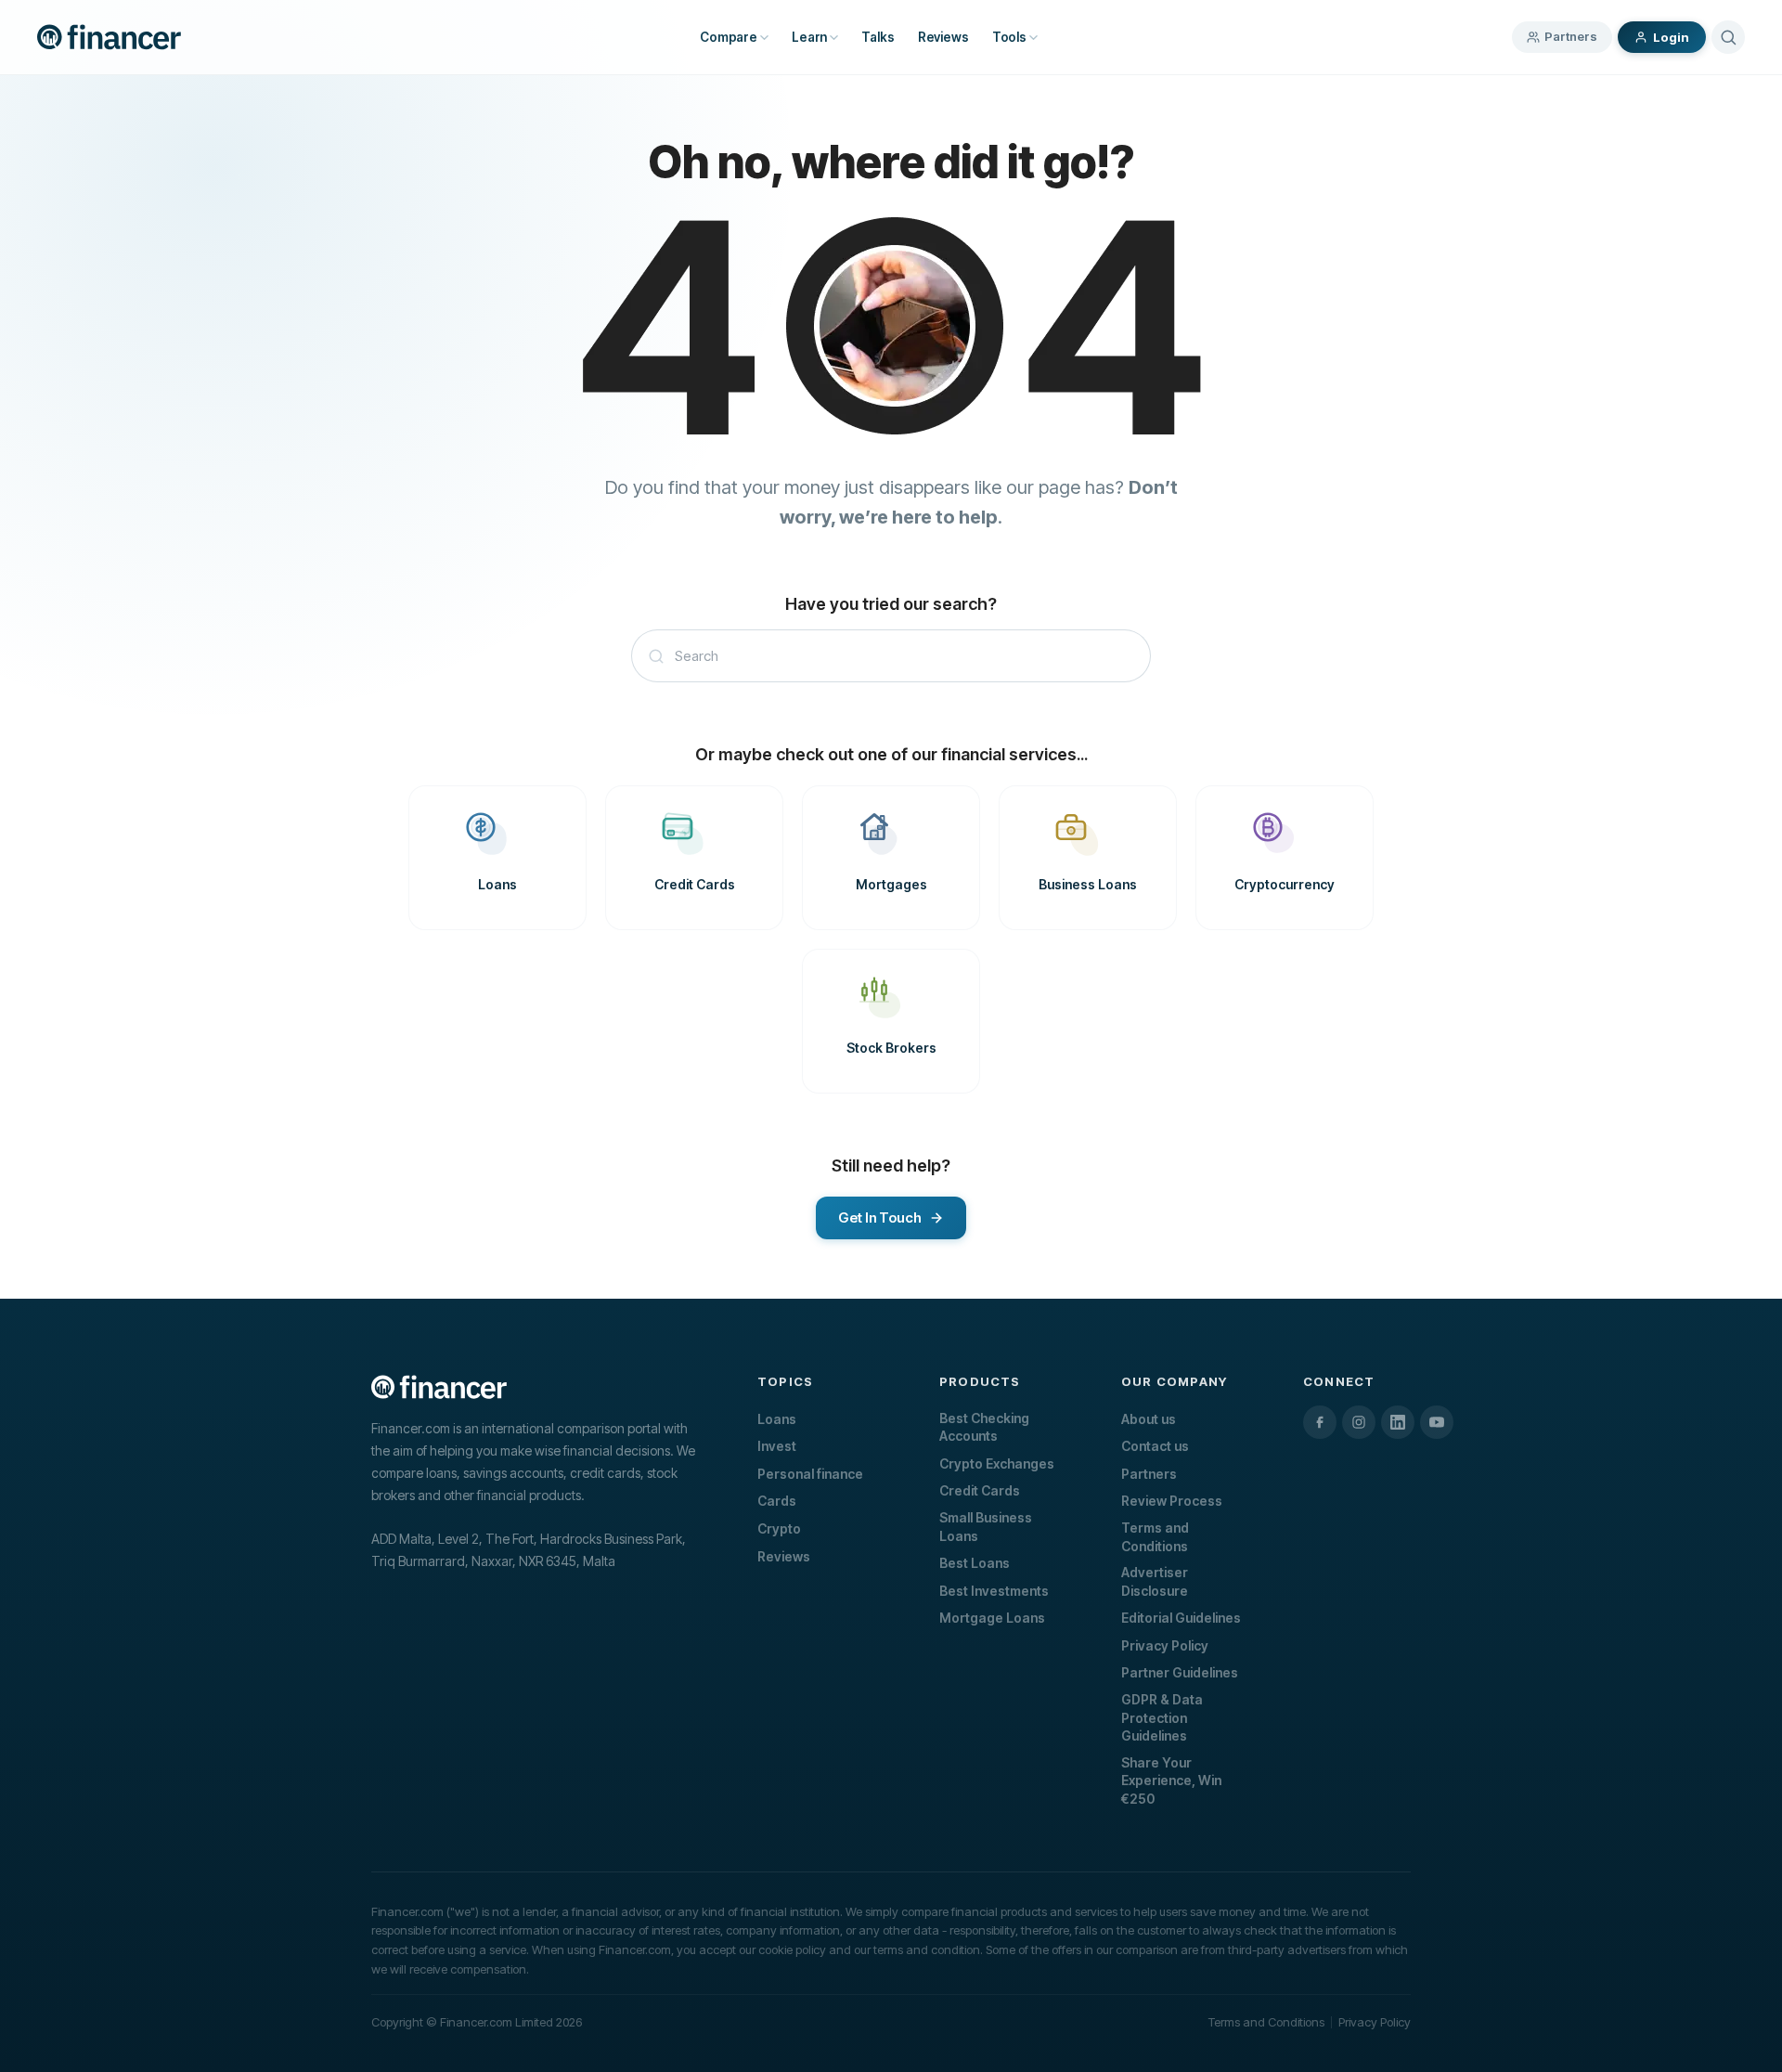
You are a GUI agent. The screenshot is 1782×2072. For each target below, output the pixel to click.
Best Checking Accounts (984, 1427)
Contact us (1155, 1446)
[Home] (109, 37)
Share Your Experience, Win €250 (1171, 1781)
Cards (777, 1501)
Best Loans (975, 1563)
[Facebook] (1320, 1422)
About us (1149, 1419)
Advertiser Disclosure (1155, 1581)
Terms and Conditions (1155, 1537)
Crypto (779, 1528)
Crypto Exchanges (997, 1463)
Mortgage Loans (992, 1618)
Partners (1571, 36)
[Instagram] (1359, 1422)
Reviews (784, 1556)
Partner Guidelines (1180, 1672)
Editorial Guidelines (1181, 1618)
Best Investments (994, 1591)
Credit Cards (980, 1490)
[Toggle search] (1728, 37)
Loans (777, 1419)
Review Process (1172, 1501)
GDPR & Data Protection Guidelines (1162, 1717)
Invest (777, 1446)
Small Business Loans (986, 1527)
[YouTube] (1437, 1422)
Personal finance (810, 1474)
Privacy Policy (1165, 1645)
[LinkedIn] (1398, 1422)
